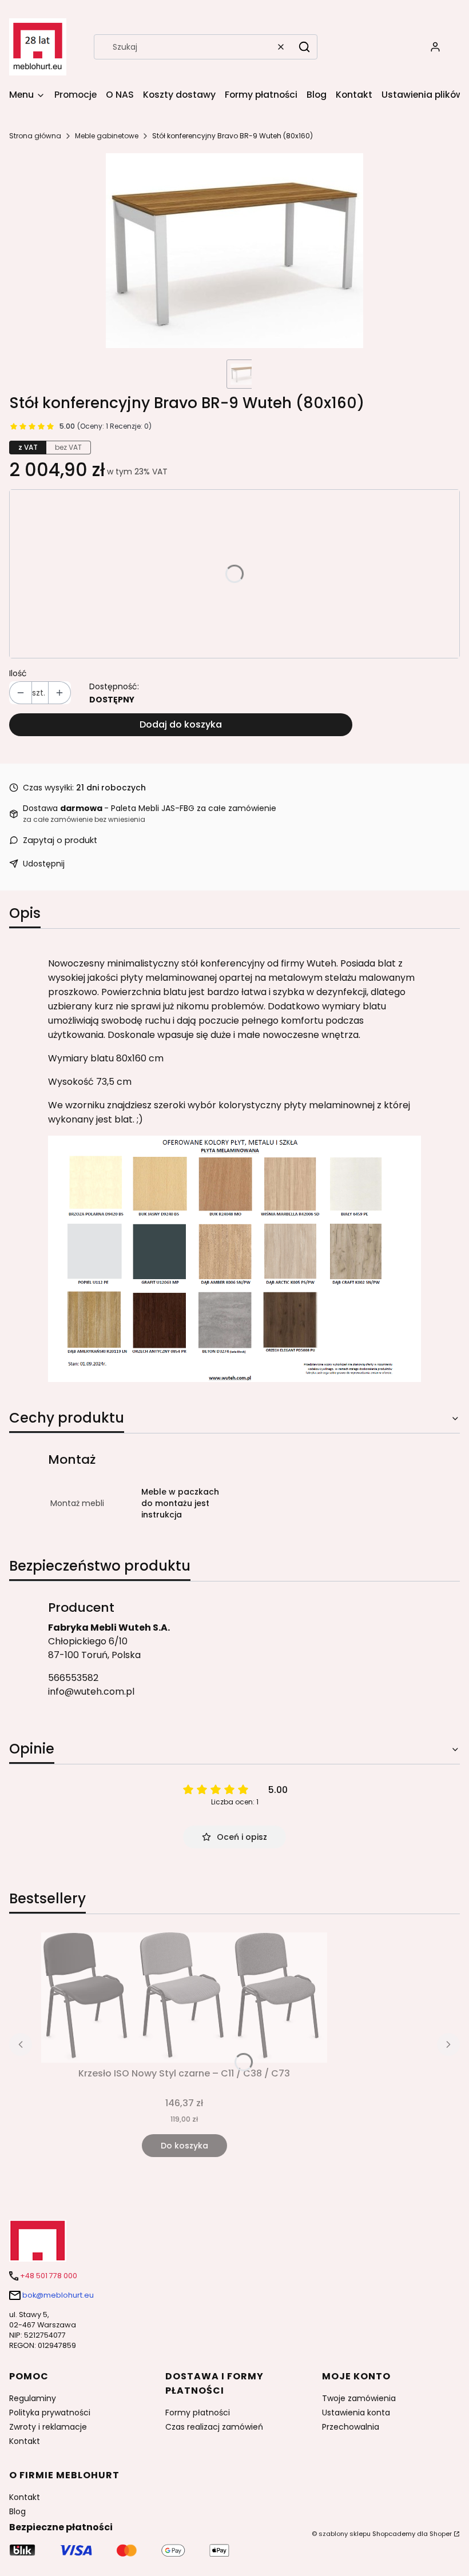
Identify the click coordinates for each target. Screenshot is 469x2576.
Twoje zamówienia (359, 2398)
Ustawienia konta (356, 2413)
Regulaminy (33, 2398)
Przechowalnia (351, 2427)
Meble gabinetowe (107, 136)
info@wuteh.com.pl (91, 1692)
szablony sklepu (345, 2534)
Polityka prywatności (50, 2413)
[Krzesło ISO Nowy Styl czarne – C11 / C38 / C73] (184, 1998)
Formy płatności (198, 2413)
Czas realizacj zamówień (214, 2427)
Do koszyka (184, 2146)
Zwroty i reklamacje (48, 2427)
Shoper (441, 2534)
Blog (17, 2511)
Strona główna (35, 136)
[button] (304, 47)
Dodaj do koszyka (181, 724)
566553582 (73, 1678)
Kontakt (25, 2441)
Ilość (18, 673)
